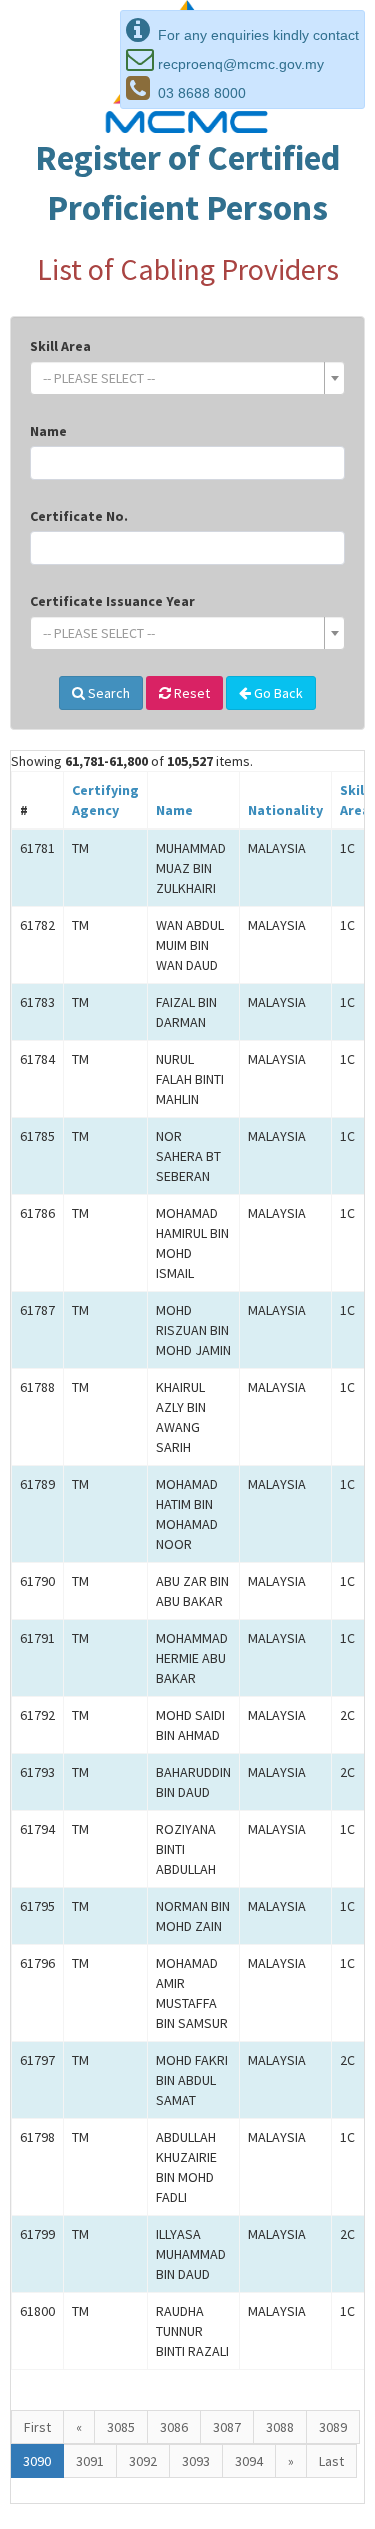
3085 (121, 2427)
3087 (227, 2427)
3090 (37, 2461)
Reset (190, 693)
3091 (90, 2461)
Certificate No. (79, 516)
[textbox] (181, 378)
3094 (249, 2461)
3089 (333, 2427)
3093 (196, 2461)
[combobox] (187, 378)
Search (107, 693)
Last (331, 2461)
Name (48, 431)
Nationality (285, 810)
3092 (143, 2461)
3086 (174, 2427)
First (37, 2427)
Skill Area (60, 346)
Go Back (277, 693)
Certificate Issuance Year (112, 601)
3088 (280, 2427)
